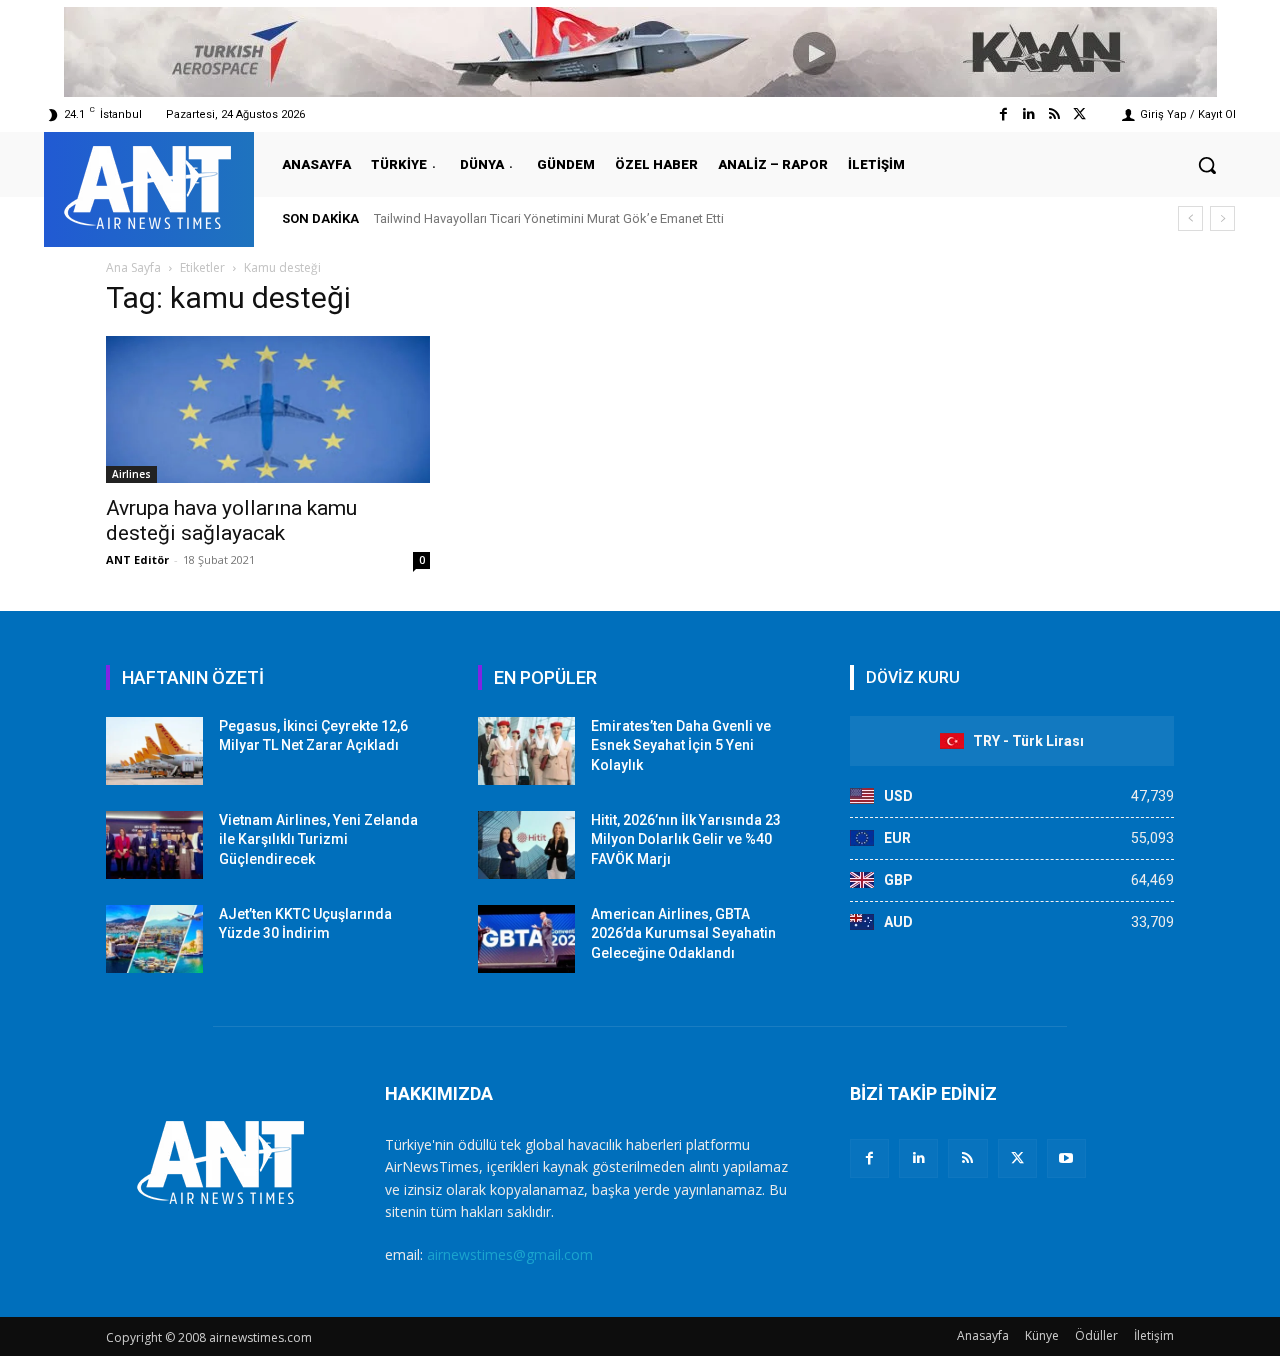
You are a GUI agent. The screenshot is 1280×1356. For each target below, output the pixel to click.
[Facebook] (1003, 114)
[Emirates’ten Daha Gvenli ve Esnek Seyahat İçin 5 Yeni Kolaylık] (526, 751)
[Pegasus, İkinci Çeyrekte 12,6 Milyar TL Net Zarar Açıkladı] (154, 751)
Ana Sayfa (133, 267)
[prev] (1190, 218)
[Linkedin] (1028, 114)
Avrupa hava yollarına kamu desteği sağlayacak (231, 520)
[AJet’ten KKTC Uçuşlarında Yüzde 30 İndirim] (154, 939)
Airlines (131, 474)
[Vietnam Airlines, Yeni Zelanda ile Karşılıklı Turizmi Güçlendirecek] (154, 845)
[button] (1207, 165)
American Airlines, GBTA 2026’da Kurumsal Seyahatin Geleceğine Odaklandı (683, 933)
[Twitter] (1079, 114)
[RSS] (967, 1158)
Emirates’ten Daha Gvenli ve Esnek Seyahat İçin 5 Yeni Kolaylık (681, 745)
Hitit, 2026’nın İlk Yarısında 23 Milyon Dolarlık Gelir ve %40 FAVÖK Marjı (686, 839)
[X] (1017, 1158)
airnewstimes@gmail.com (510, 1254)
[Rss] (1054, 114)
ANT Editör (137, 559)
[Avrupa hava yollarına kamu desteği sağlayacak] (268, 409)
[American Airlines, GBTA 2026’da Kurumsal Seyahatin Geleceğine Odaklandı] (526, 939)
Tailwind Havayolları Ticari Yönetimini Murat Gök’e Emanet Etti (549, 218)
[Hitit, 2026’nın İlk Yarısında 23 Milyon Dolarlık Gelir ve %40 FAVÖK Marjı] (526, 845)
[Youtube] (1066, 1158)
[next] (1222, 218)
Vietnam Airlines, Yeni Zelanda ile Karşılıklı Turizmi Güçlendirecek (318, 839)
